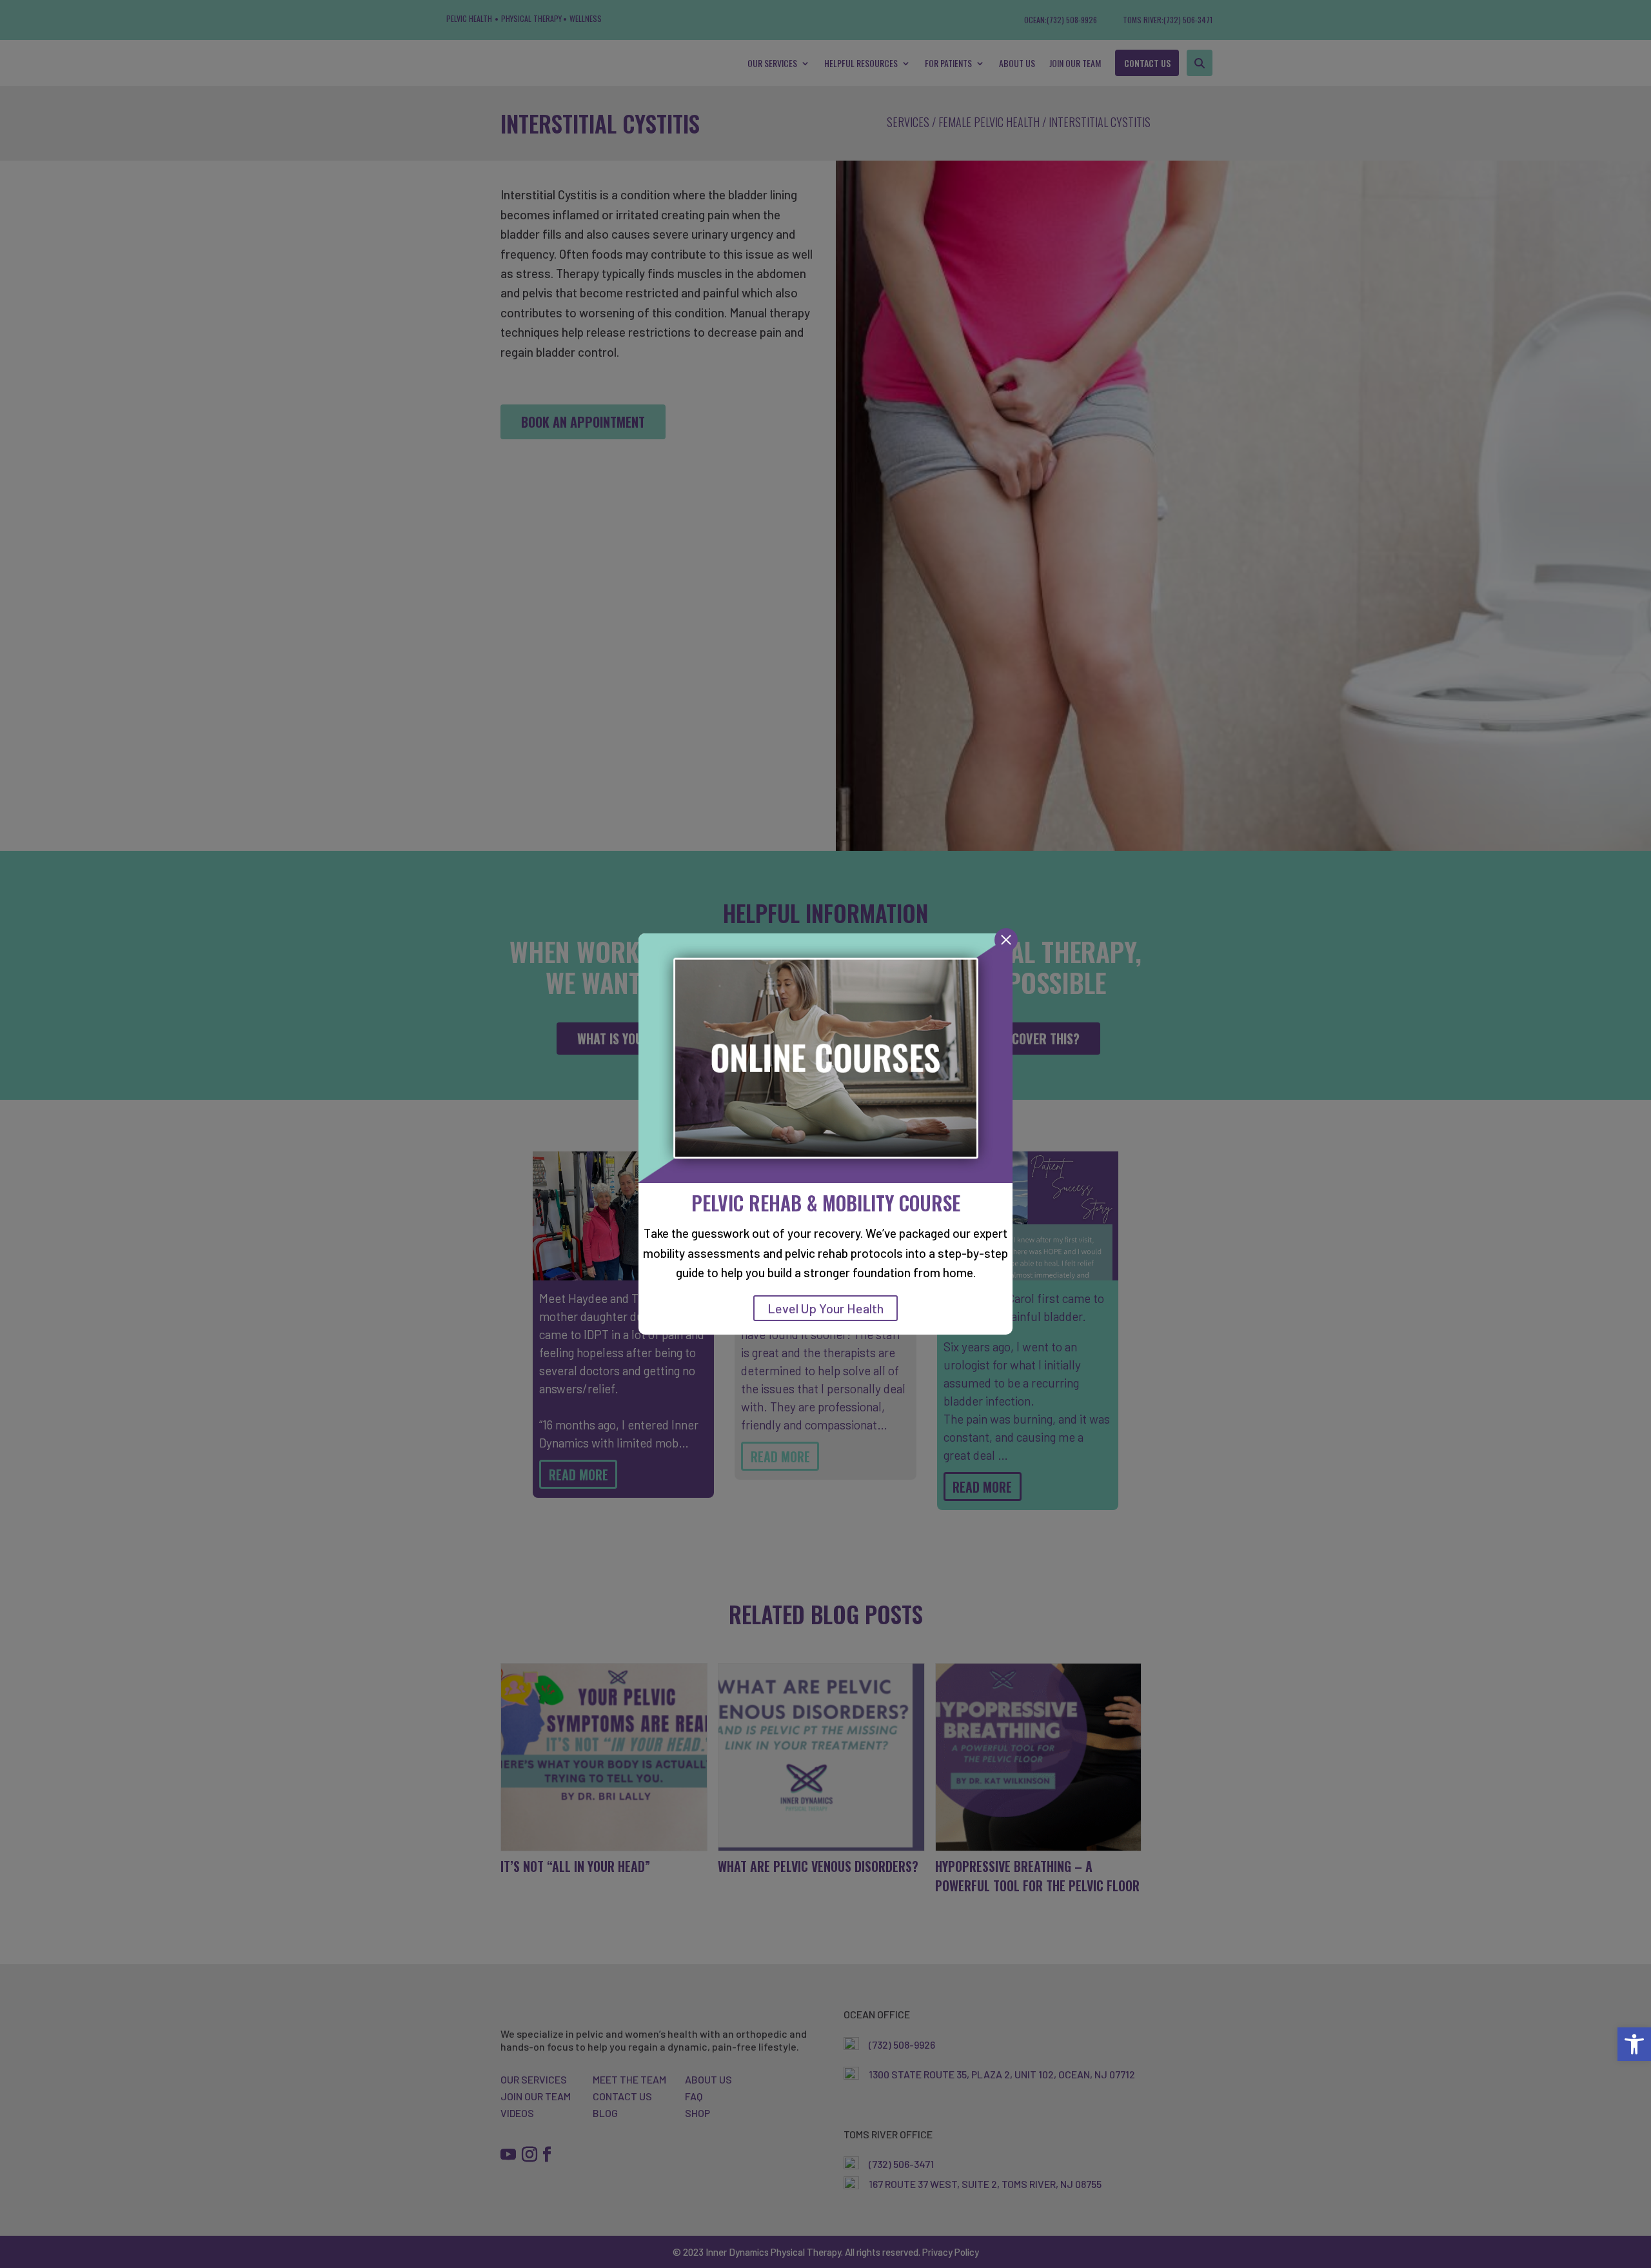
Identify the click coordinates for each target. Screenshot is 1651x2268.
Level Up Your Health (825, 1308)
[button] (1634, 2044)
